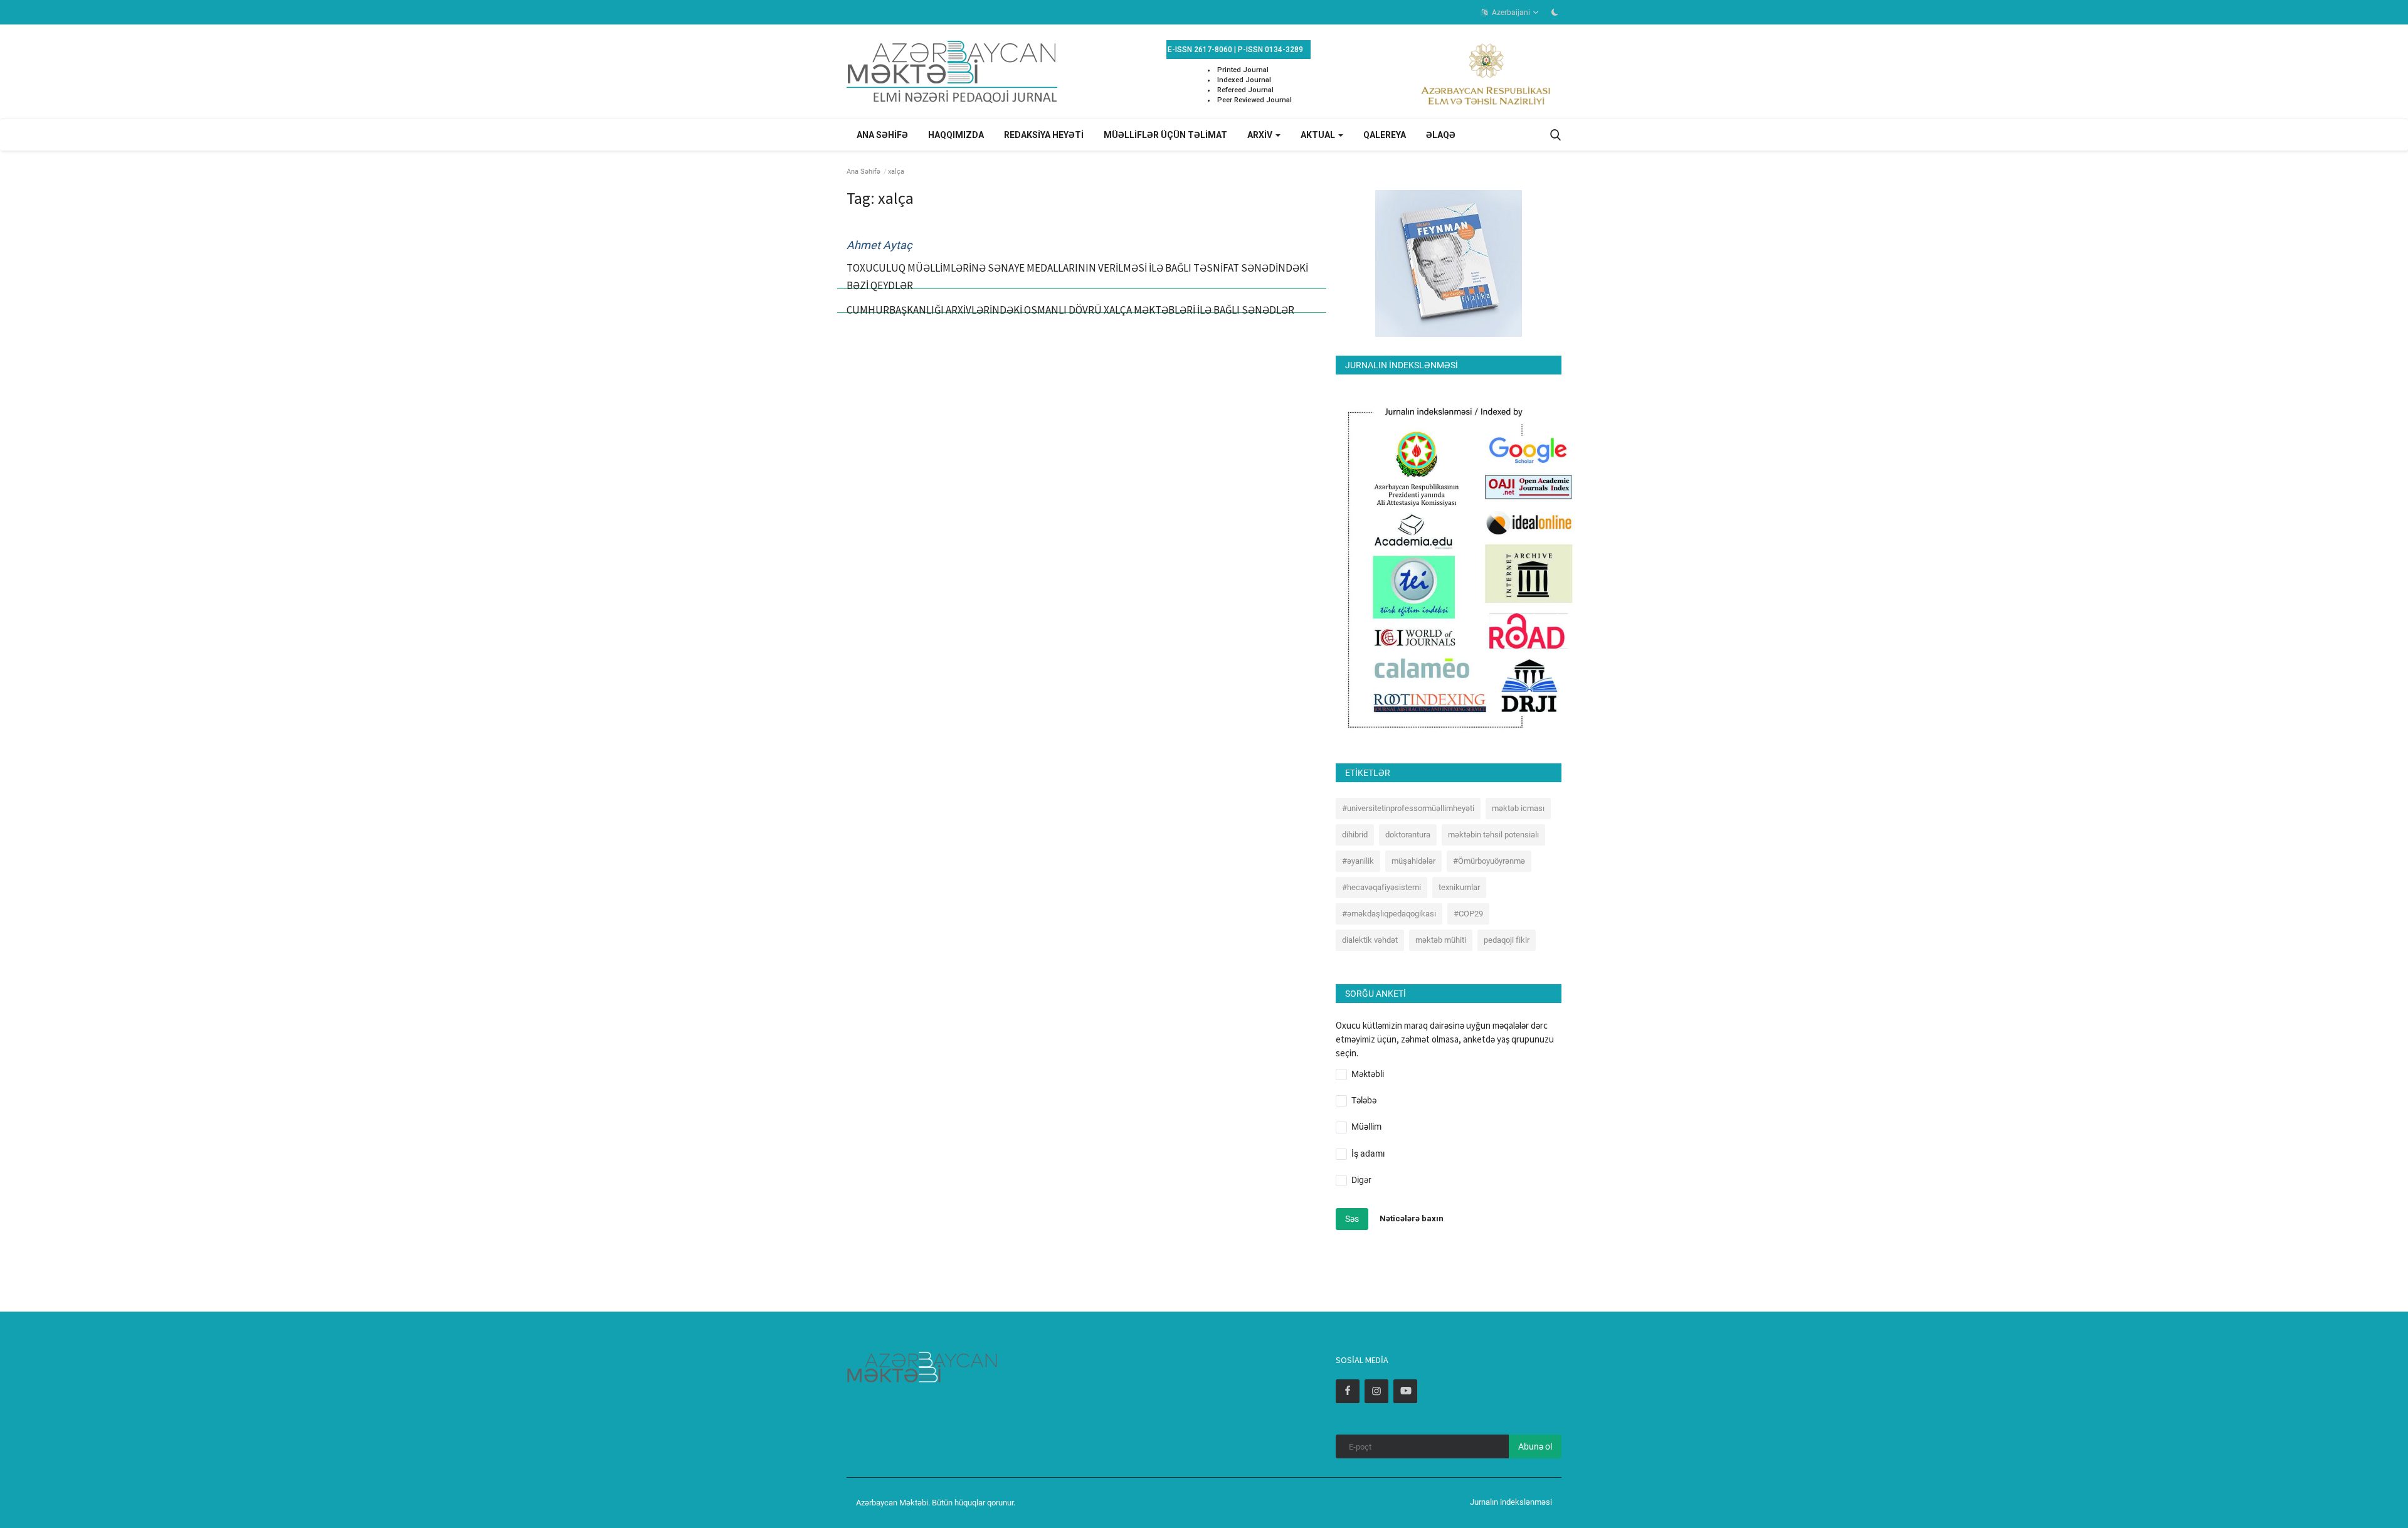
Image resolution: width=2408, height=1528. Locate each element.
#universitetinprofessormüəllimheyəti (1408, 808)
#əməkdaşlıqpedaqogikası (1389, 914)
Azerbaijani (1510, 13)
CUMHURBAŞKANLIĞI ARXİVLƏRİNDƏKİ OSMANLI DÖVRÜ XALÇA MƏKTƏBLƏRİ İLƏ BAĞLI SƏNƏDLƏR (1070, 310)
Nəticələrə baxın (1412, 1218)
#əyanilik (1358, 861)
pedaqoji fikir (1507, 940)
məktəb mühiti (1441, 940)
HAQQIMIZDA (956, 135)
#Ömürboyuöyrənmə (1489, 861)
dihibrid (1355, 835)
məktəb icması (1518, 808)
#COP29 (1468, 914)
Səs (1352, 1219)
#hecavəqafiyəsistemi (1381, 887)
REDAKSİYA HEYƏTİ (1044, 135)
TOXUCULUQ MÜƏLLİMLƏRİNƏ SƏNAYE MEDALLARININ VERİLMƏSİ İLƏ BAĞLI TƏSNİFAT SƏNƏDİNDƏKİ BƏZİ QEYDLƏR (1077, 277)
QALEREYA (1385, 135)
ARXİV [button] (1261, 135)
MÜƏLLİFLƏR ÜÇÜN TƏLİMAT (1165, 135)
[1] (1555, 12)
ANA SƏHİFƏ (882, 135)
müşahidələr (1413, 861)
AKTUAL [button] (1319, 135)
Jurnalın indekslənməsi (1511, 1502)
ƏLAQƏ (1441, 135)
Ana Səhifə (863, 172)
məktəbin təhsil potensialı (1493, 835)
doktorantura (1408, 835)
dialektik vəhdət (1370, 940)
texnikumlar (1459, 887)
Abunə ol (1535, 1446)
